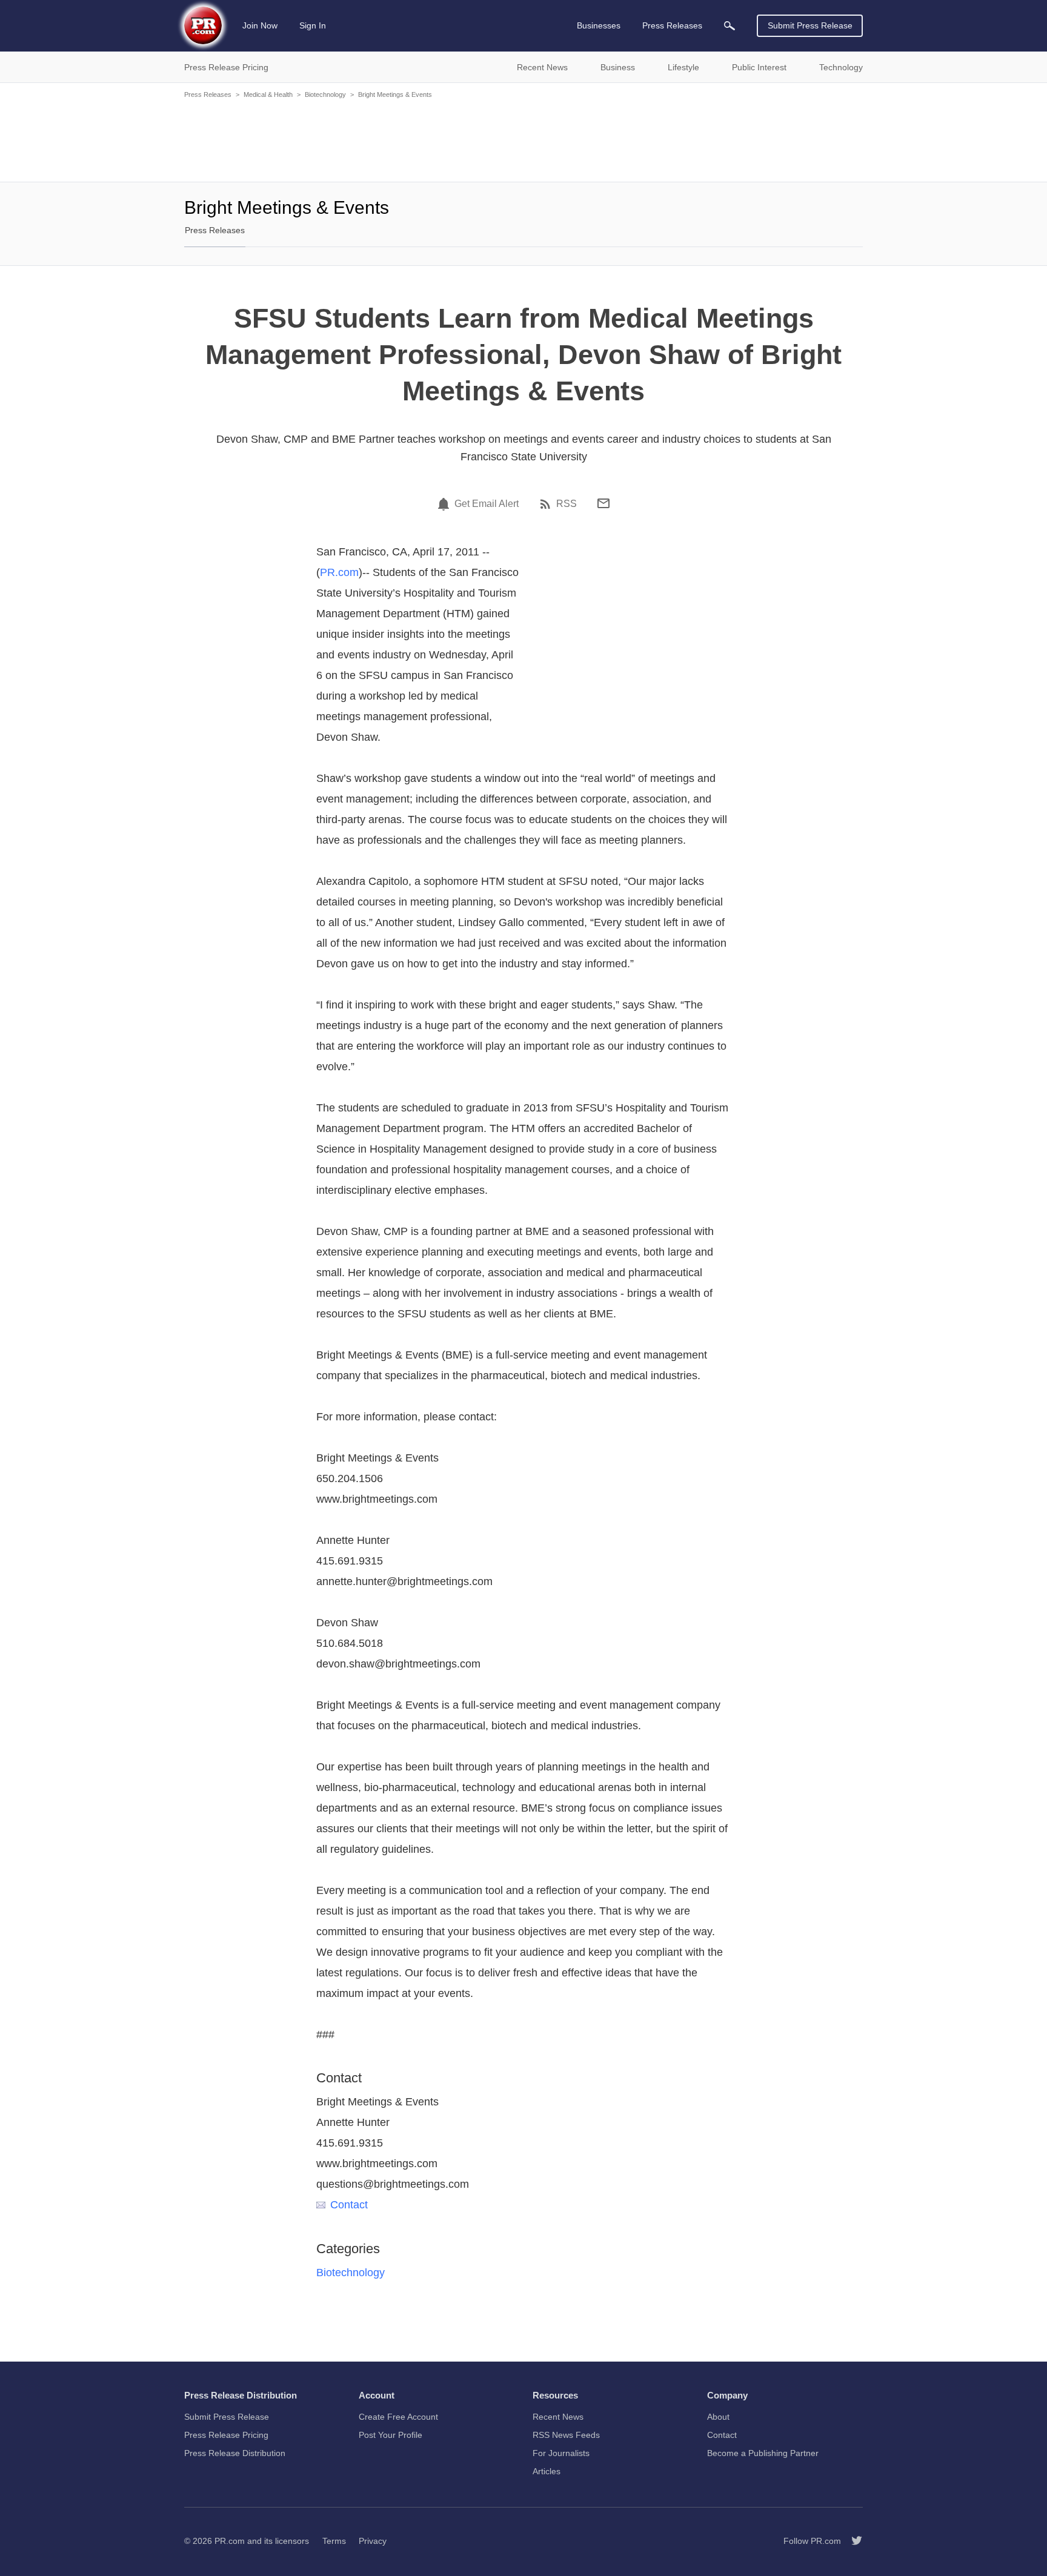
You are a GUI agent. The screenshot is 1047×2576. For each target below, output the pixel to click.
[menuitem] (730, 26)
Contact (349, 2205)
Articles (547, 2471)
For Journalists (561, 2453)
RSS (567, 504)
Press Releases (208, 94)
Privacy (373, 2541)
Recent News (558, 2417)
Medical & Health (268, 94)
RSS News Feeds (566, 2435)
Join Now (260, 25)
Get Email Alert (487, 504)
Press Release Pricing (226, 2435)
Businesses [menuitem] (599, 25)
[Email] (603, 503)
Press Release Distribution (235, 2453)
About (718, 2417)
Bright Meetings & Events (395, 94)
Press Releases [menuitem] (672, 25)
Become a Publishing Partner (763, 2453)
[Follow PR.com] (852, 2541)
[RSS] (547, 504)
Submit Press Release (810, 25)
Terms (334, 2541)
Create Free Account (398, 2417)
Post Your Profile (391, 2435)
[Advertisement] (523, 139)
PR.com (339, 572)
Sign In (313, 25)
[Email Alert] (445, 504)
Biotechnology (325, 94)
